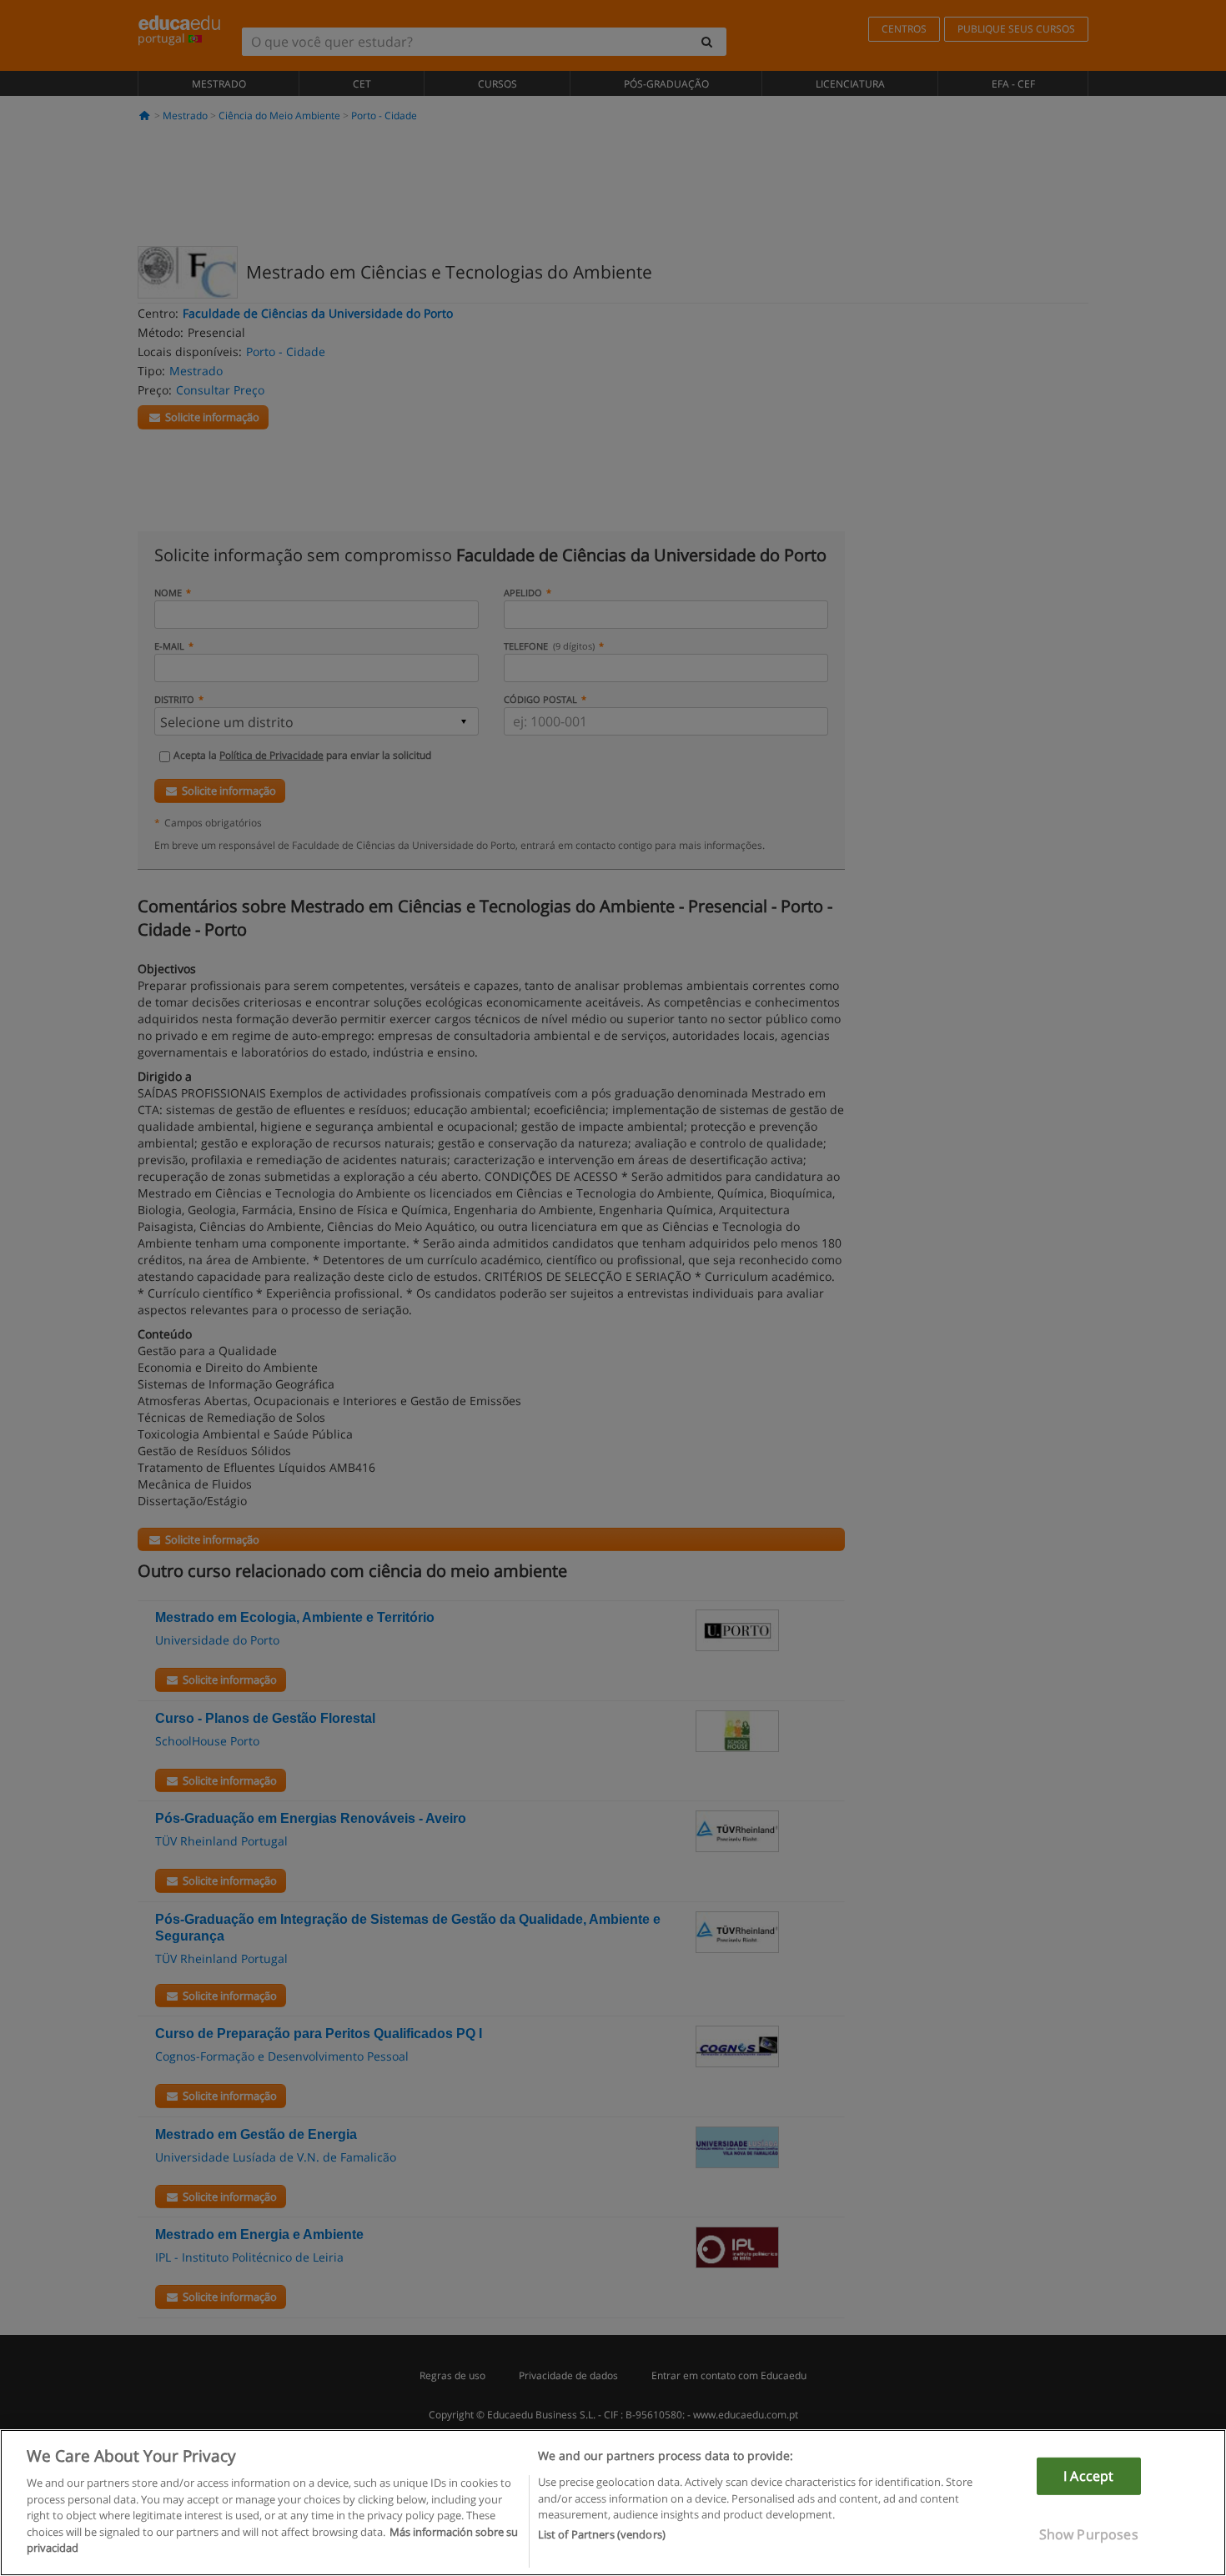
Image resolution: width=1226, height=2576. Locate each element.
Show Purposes (1089, 2534)
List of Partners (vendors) (602, 2535)
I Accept (1088, 2476)
